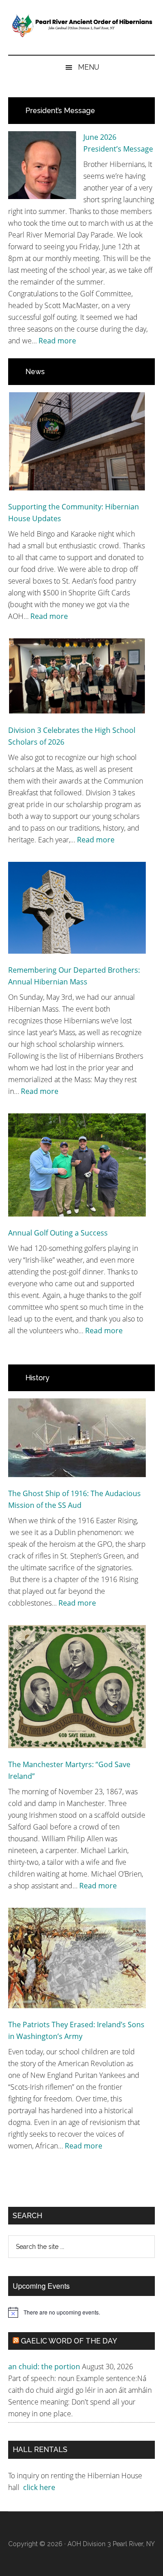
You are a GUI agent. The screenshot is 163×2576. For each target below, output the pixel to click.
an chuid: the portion (44, 2367)
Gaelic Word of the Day (69, 2341)
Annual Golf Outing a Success (58, 1233)
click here (40, 2487)
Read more (57, 341)
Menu (89, 67)
